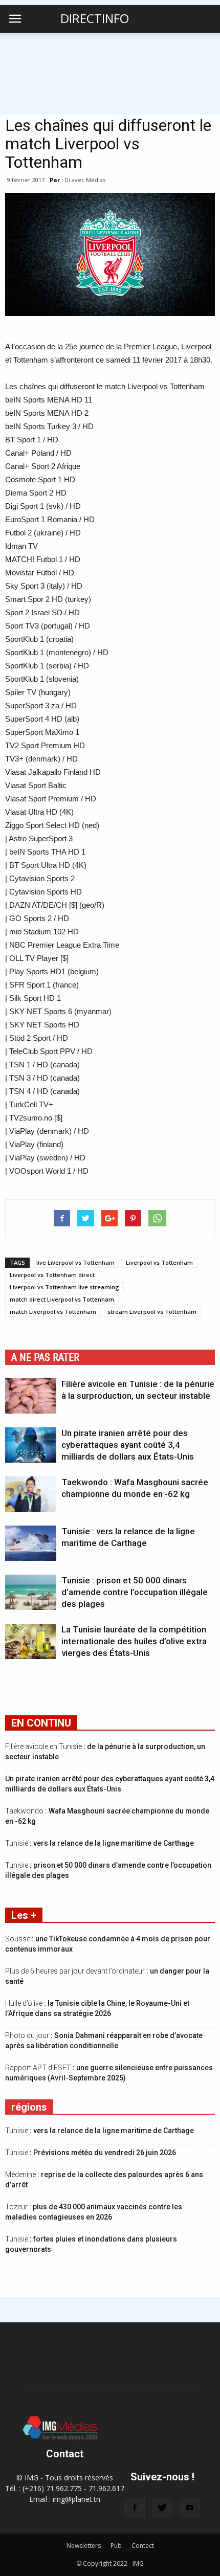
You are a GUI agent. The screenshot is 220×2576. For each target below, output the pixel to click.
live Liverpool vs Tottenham (75, 1262)
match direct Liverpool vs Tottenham (62, 1299)
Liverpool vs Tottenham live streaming (64, 1287)
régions (29, 2107)
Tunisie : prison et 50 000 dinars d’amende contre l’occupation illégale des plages (135, 1592)
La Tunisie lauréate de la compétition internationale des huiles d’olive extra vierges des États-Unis (134, 1641)
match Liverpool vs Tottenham (53, 1312)
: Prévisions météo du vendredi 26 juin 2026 (91, 2153)
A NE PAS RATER (45, 1357)
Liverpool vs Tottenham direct (52, 1275)
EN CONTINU (41, 1723)
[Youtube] (190, 2508)
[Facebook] (135, 2508)
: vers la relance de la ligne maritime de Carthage (100, 1843)
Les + (24, 1915)
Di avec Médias (85, 180)
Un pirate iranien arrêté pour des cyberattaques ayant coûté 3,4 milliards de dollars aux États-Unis (128, 1445)
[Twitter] (162, 2508)
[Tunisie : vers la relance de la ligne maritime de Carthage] (31, 1543)
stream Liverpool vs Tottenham (152, 1312)
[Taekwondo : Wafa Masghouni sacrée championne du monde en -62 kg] (31, 1494)
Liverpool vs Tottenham (159, 1262)
